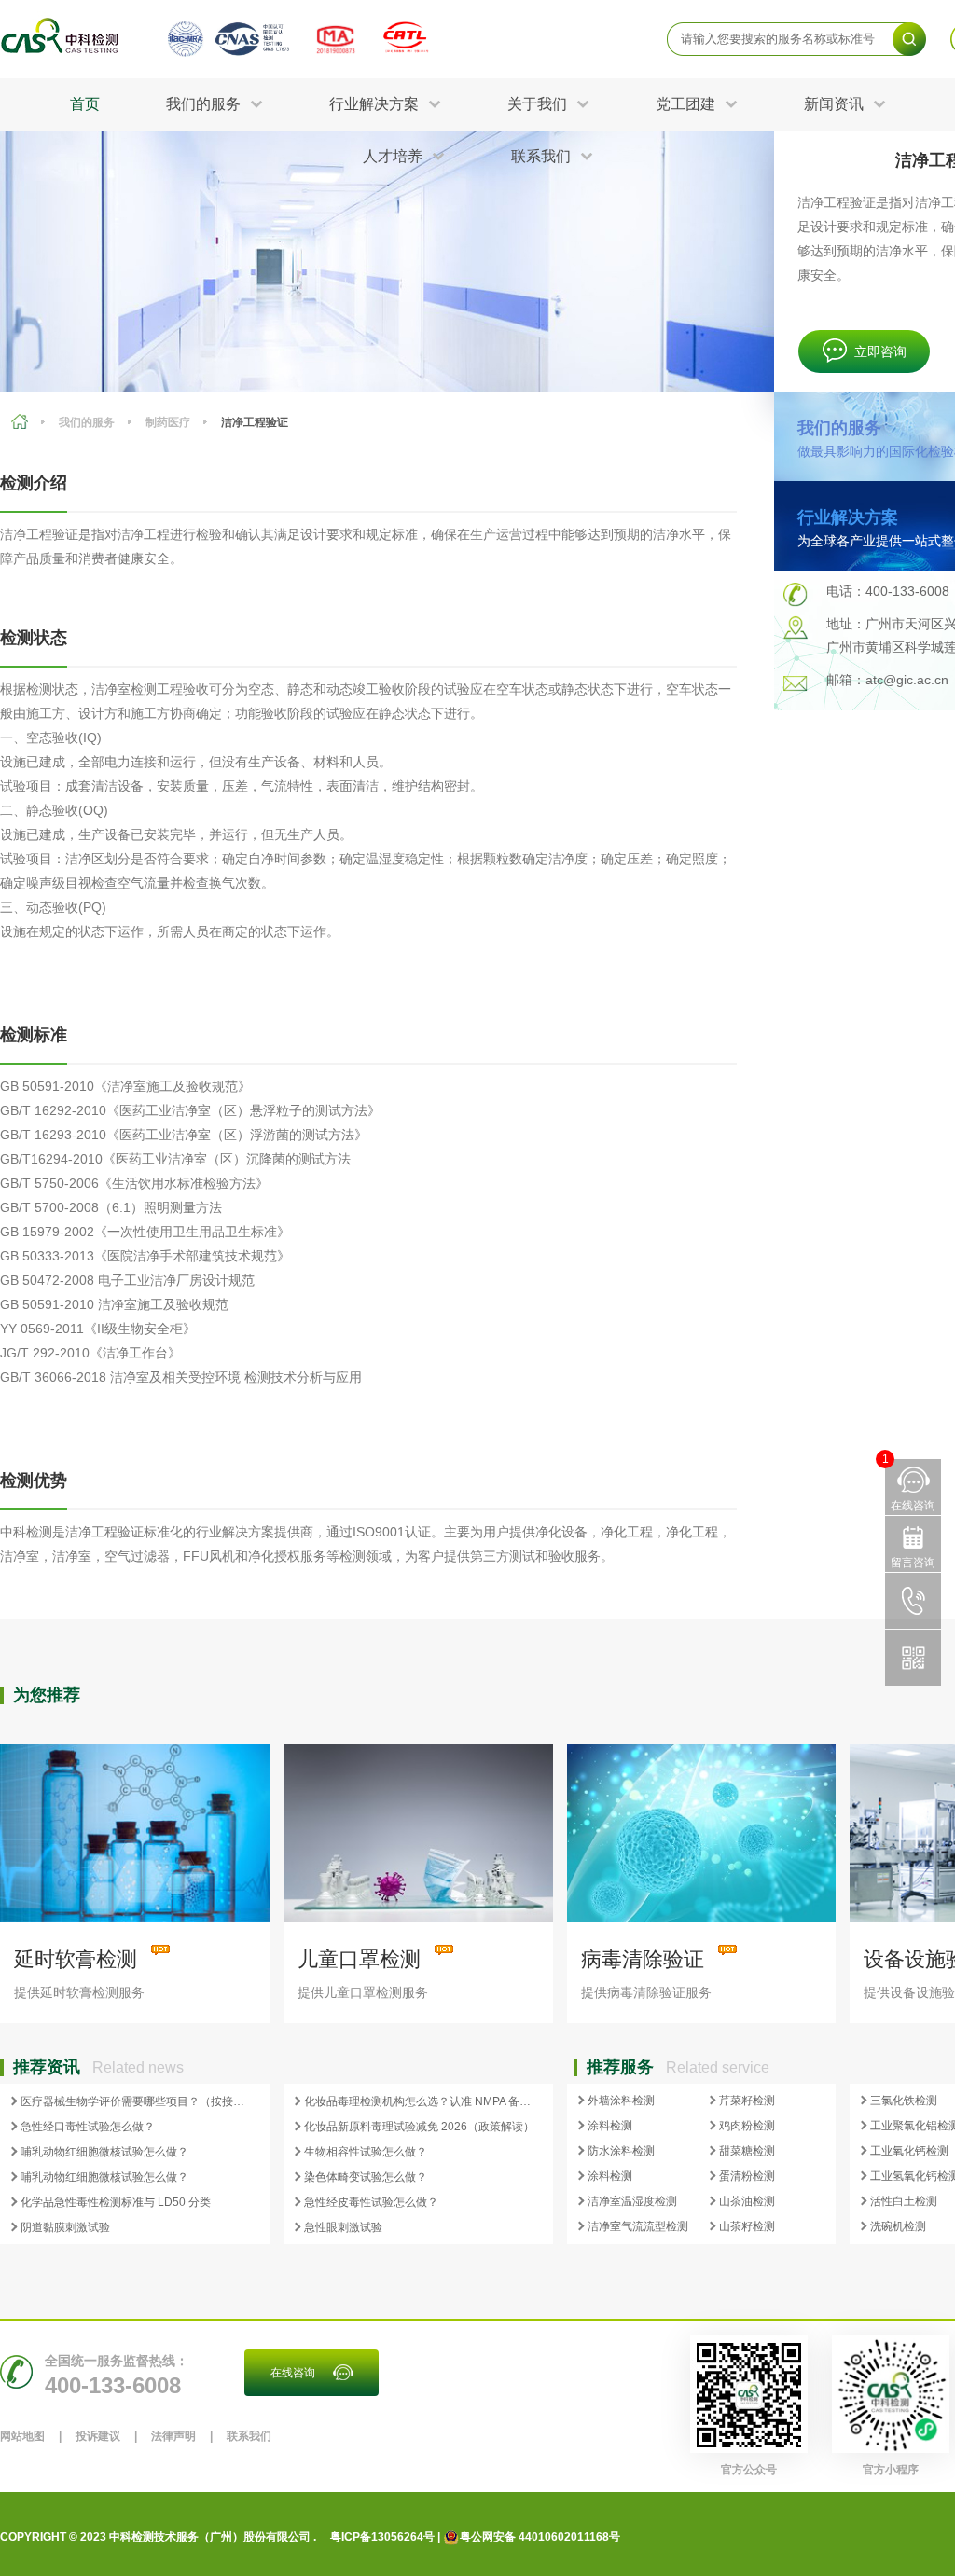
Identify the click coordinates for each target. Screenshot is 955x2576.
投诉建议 (98, 2436)
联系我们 (249, 2436)
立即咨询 (880, 351)
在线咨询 (293, 2373)
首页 (85, 104)
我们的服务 (87, 422)
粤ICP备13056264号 (382, 2537)
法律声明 (173, 2436)
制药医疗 (168, 422)
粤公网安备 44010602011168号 (540, 2537)
